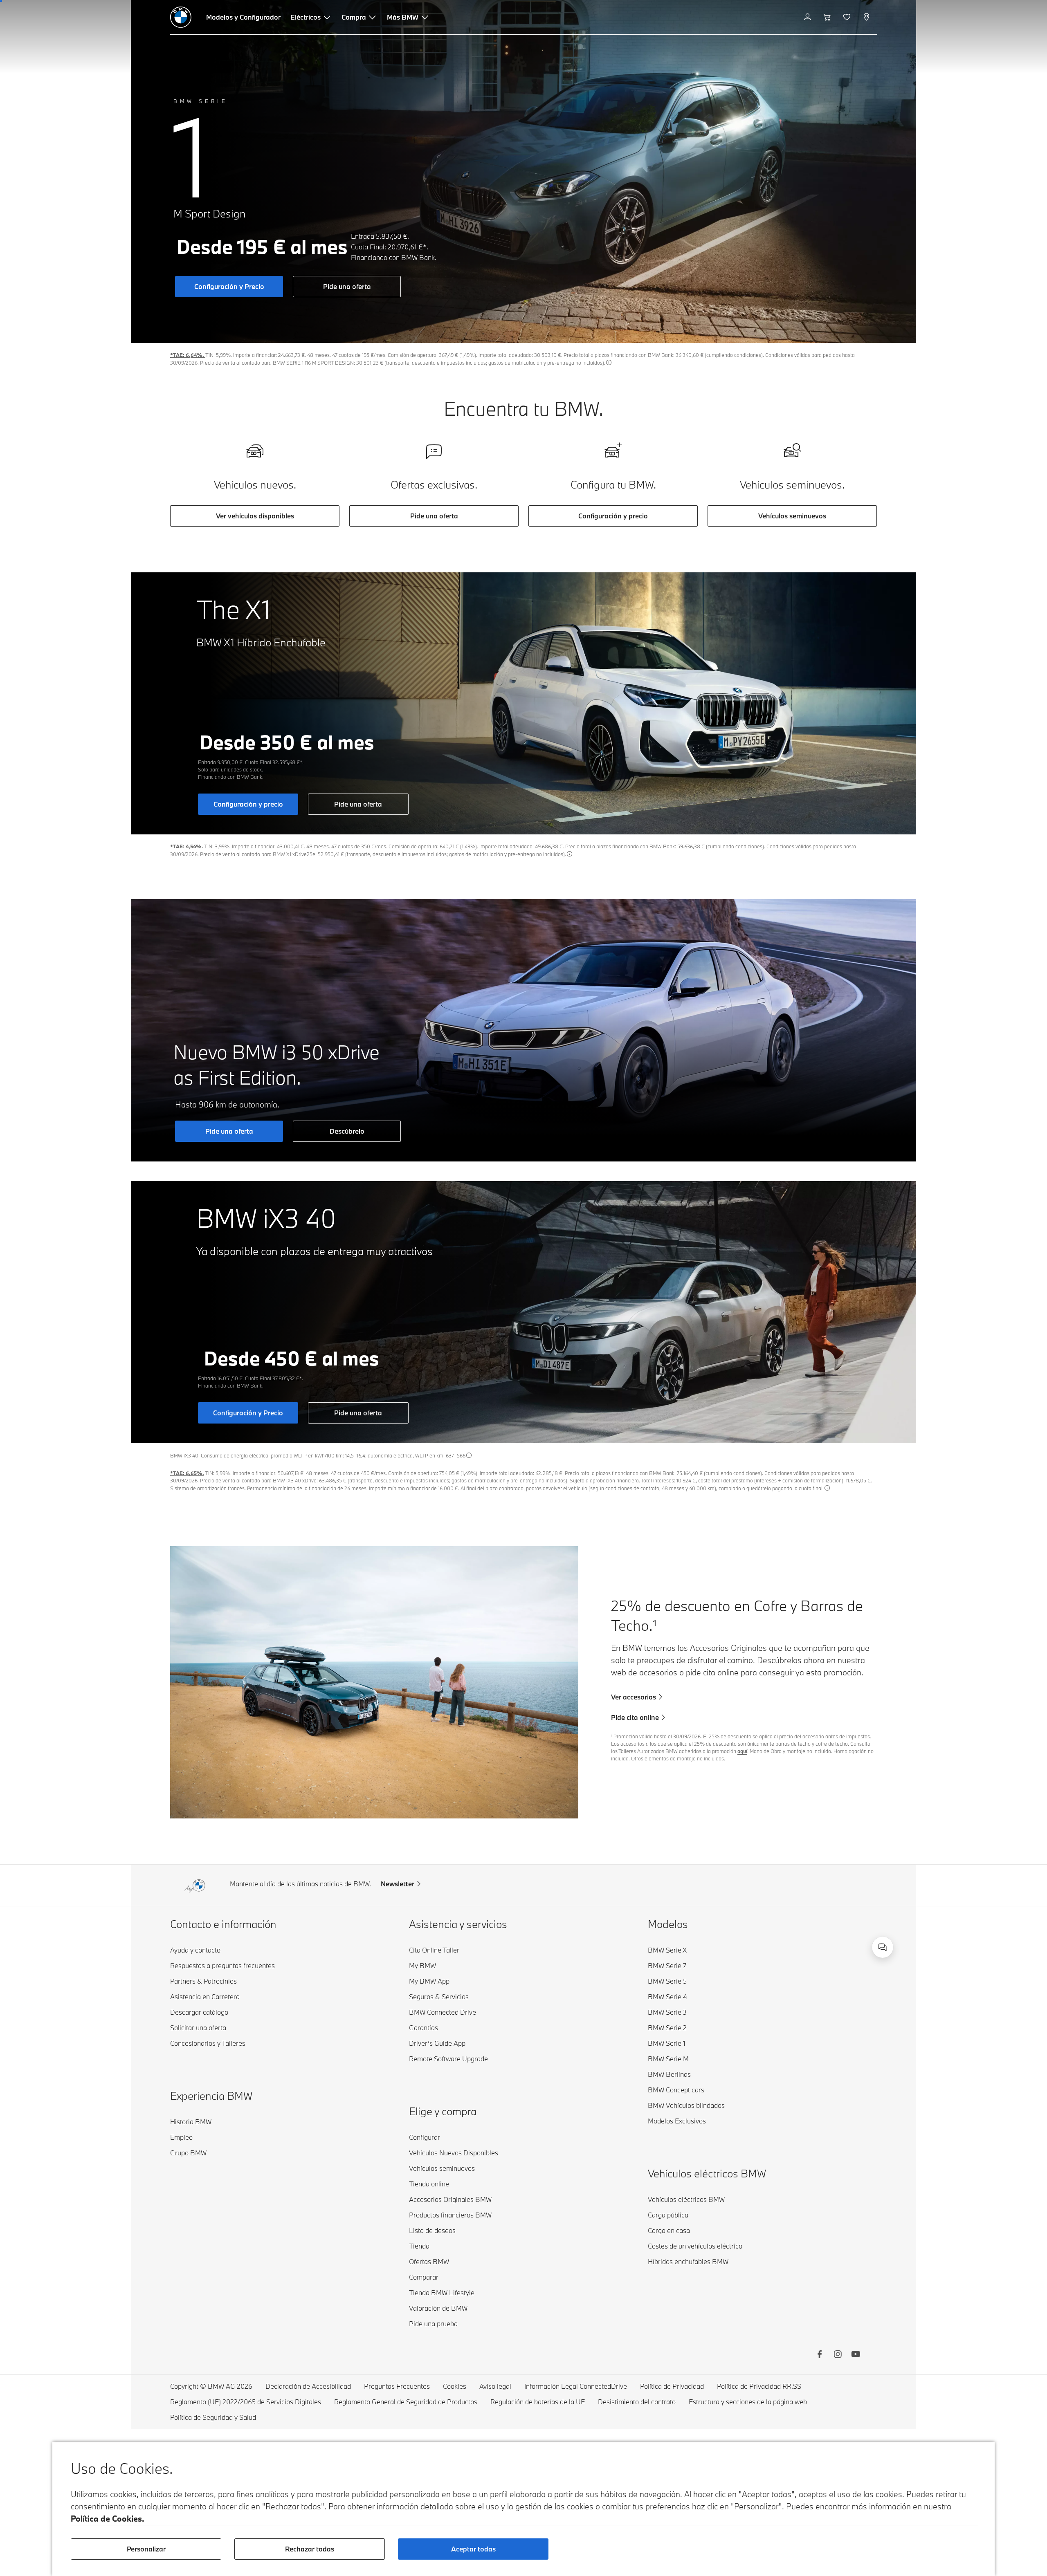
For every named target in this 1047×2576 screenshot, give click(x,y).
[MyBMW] (808, 17)
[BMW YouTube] (856, 2355)
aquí (742, 1751)
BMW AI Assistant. (774, 1938)
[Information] (609, 362)
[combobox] (883, 1947)
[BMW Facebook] (820, 2355)
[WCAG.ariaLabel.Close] (857, 1896)
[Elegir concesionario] (867, 17)
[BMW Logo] (181, 17)
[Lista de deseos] (848, 17)
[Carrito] (828, 17)
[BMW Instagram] (838, 2355)
